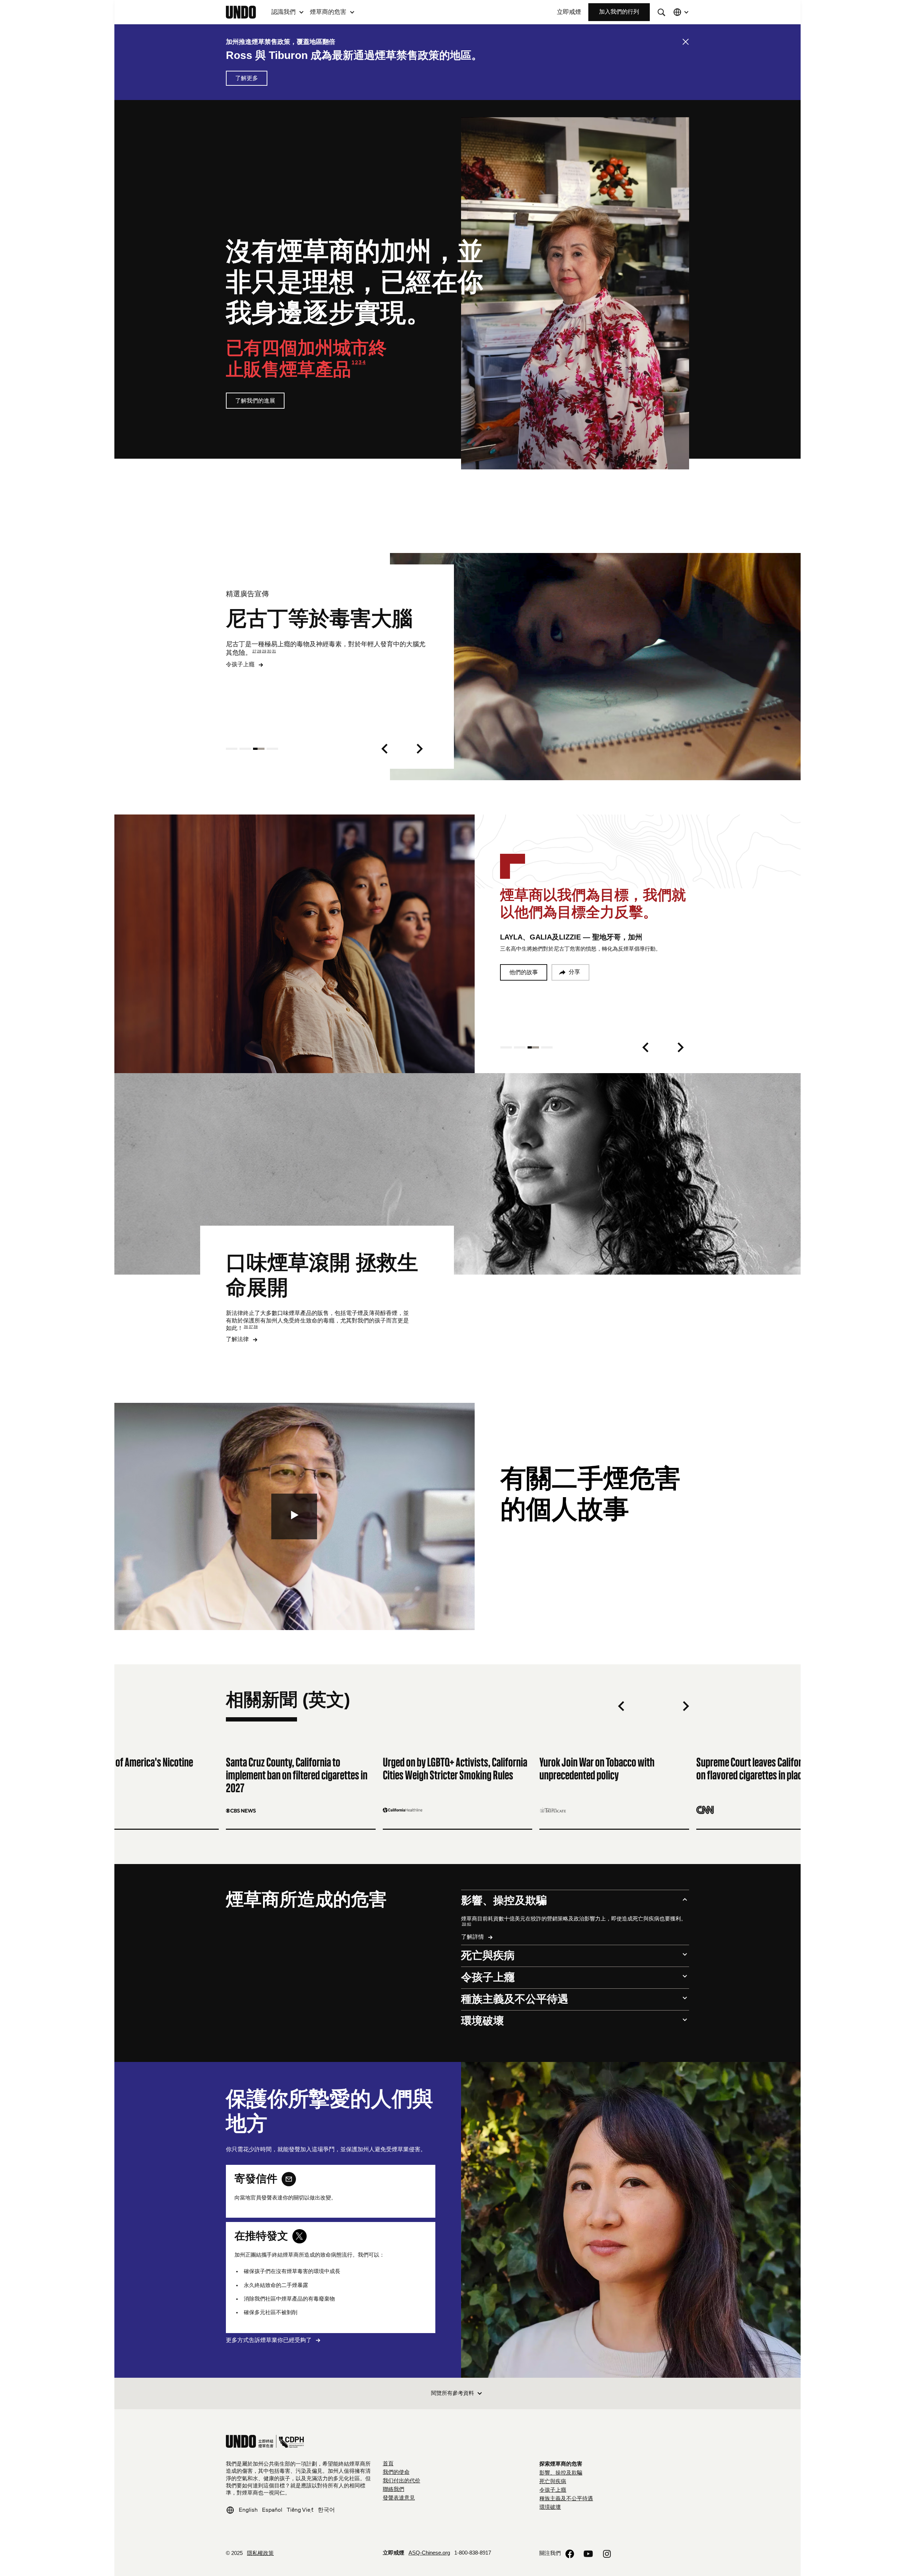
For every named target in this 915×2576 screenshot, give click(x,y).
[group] (144, 1776)
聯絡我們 (394, 2490)
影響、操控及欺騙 (561, 2473)
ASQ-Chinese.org (429, 2553)
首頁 (388, 2464)
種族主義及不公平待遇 (566, 2499)
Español (272, 2510)
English (248, 2510)
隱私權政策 (260, 2554)
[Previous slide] (385, 749)
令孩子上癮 (553, 2490)
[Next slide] (420, 749)
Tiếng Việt (300, 2510)
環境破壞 (550, 2507)
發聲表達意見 (399, 2498)
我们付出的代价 (402, 2481)
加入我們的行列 (619, 12)
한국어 (326, 2510)
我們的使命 (396, 2472)
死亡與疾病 (553, 2482)
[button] (288, 12)
